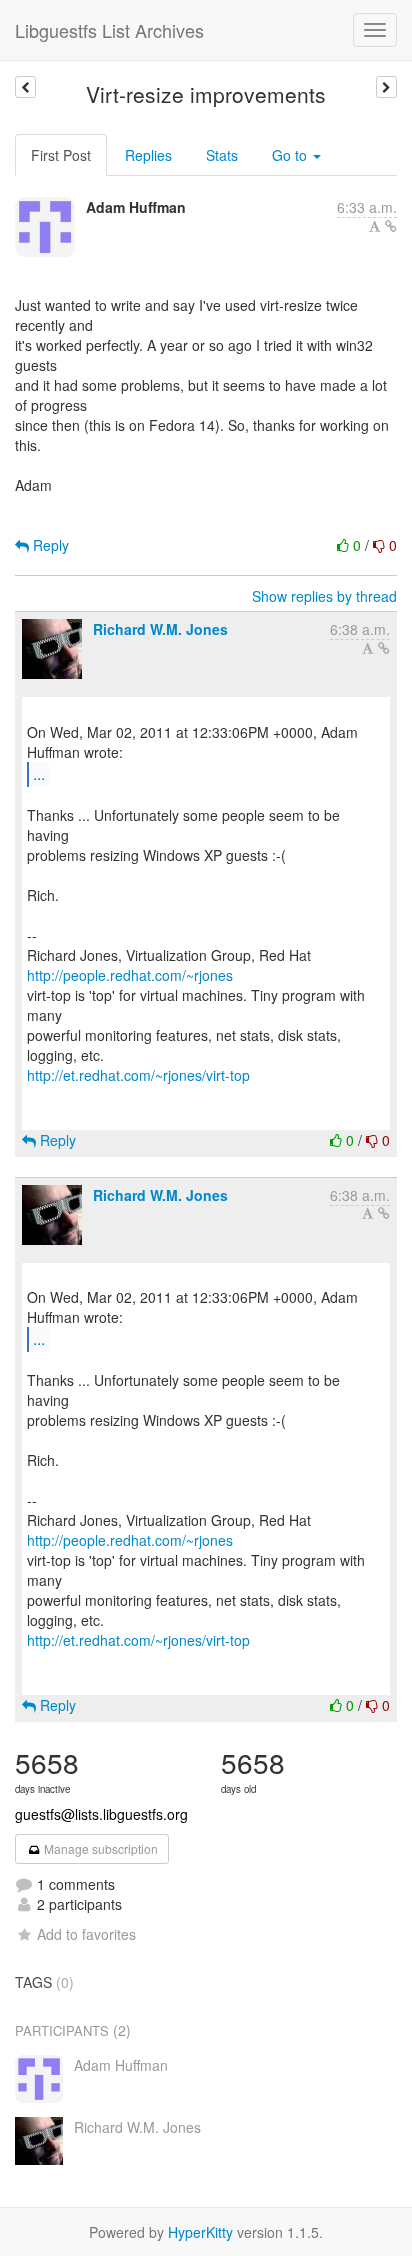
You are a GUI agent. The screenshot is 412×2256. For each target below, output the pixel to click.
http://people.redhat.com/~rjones (130, 975)
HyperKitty (200, 2232)
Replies (148, 155)
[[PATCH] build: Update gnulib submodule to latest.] (25, 87)
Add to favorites (86, 1934)
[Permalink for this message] (391, 226)
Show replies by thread (324, 596)
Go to (291, 155)
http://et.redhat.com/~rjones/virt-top (138, 1075)
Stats (222, 155)
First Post (61, 155)
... (39, 773)
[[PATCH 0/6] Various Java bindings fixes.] (386, 87)
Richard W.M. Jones (160, 629)
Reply (49, 545)
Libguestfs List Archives (109, 30)
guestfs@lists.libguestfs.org (101, 1814)
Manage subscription (99, 1848)
